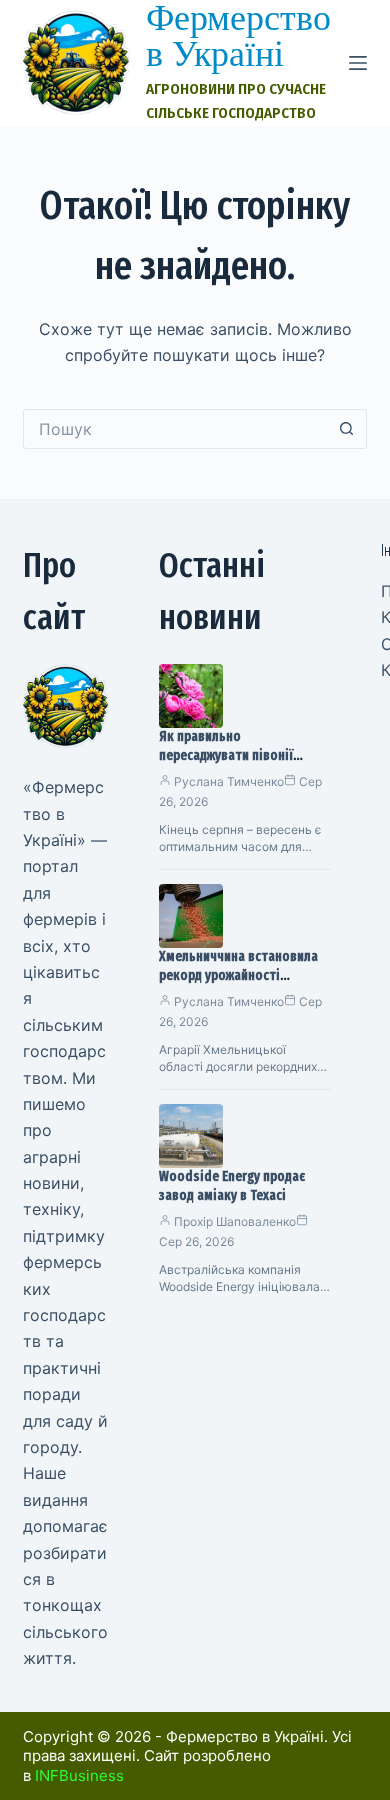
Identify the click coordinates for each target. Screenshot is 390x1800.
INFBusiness (79, 1775)
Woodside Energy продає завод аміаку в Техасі (232, 1186)
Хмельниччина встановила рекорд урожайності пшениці (238, 975)
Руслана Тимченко (229, 781)
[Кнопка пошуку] (347, 429)
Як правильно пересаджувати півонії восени (226, 755)
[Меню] (358, 63)
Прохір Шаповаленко (235, 1221)
